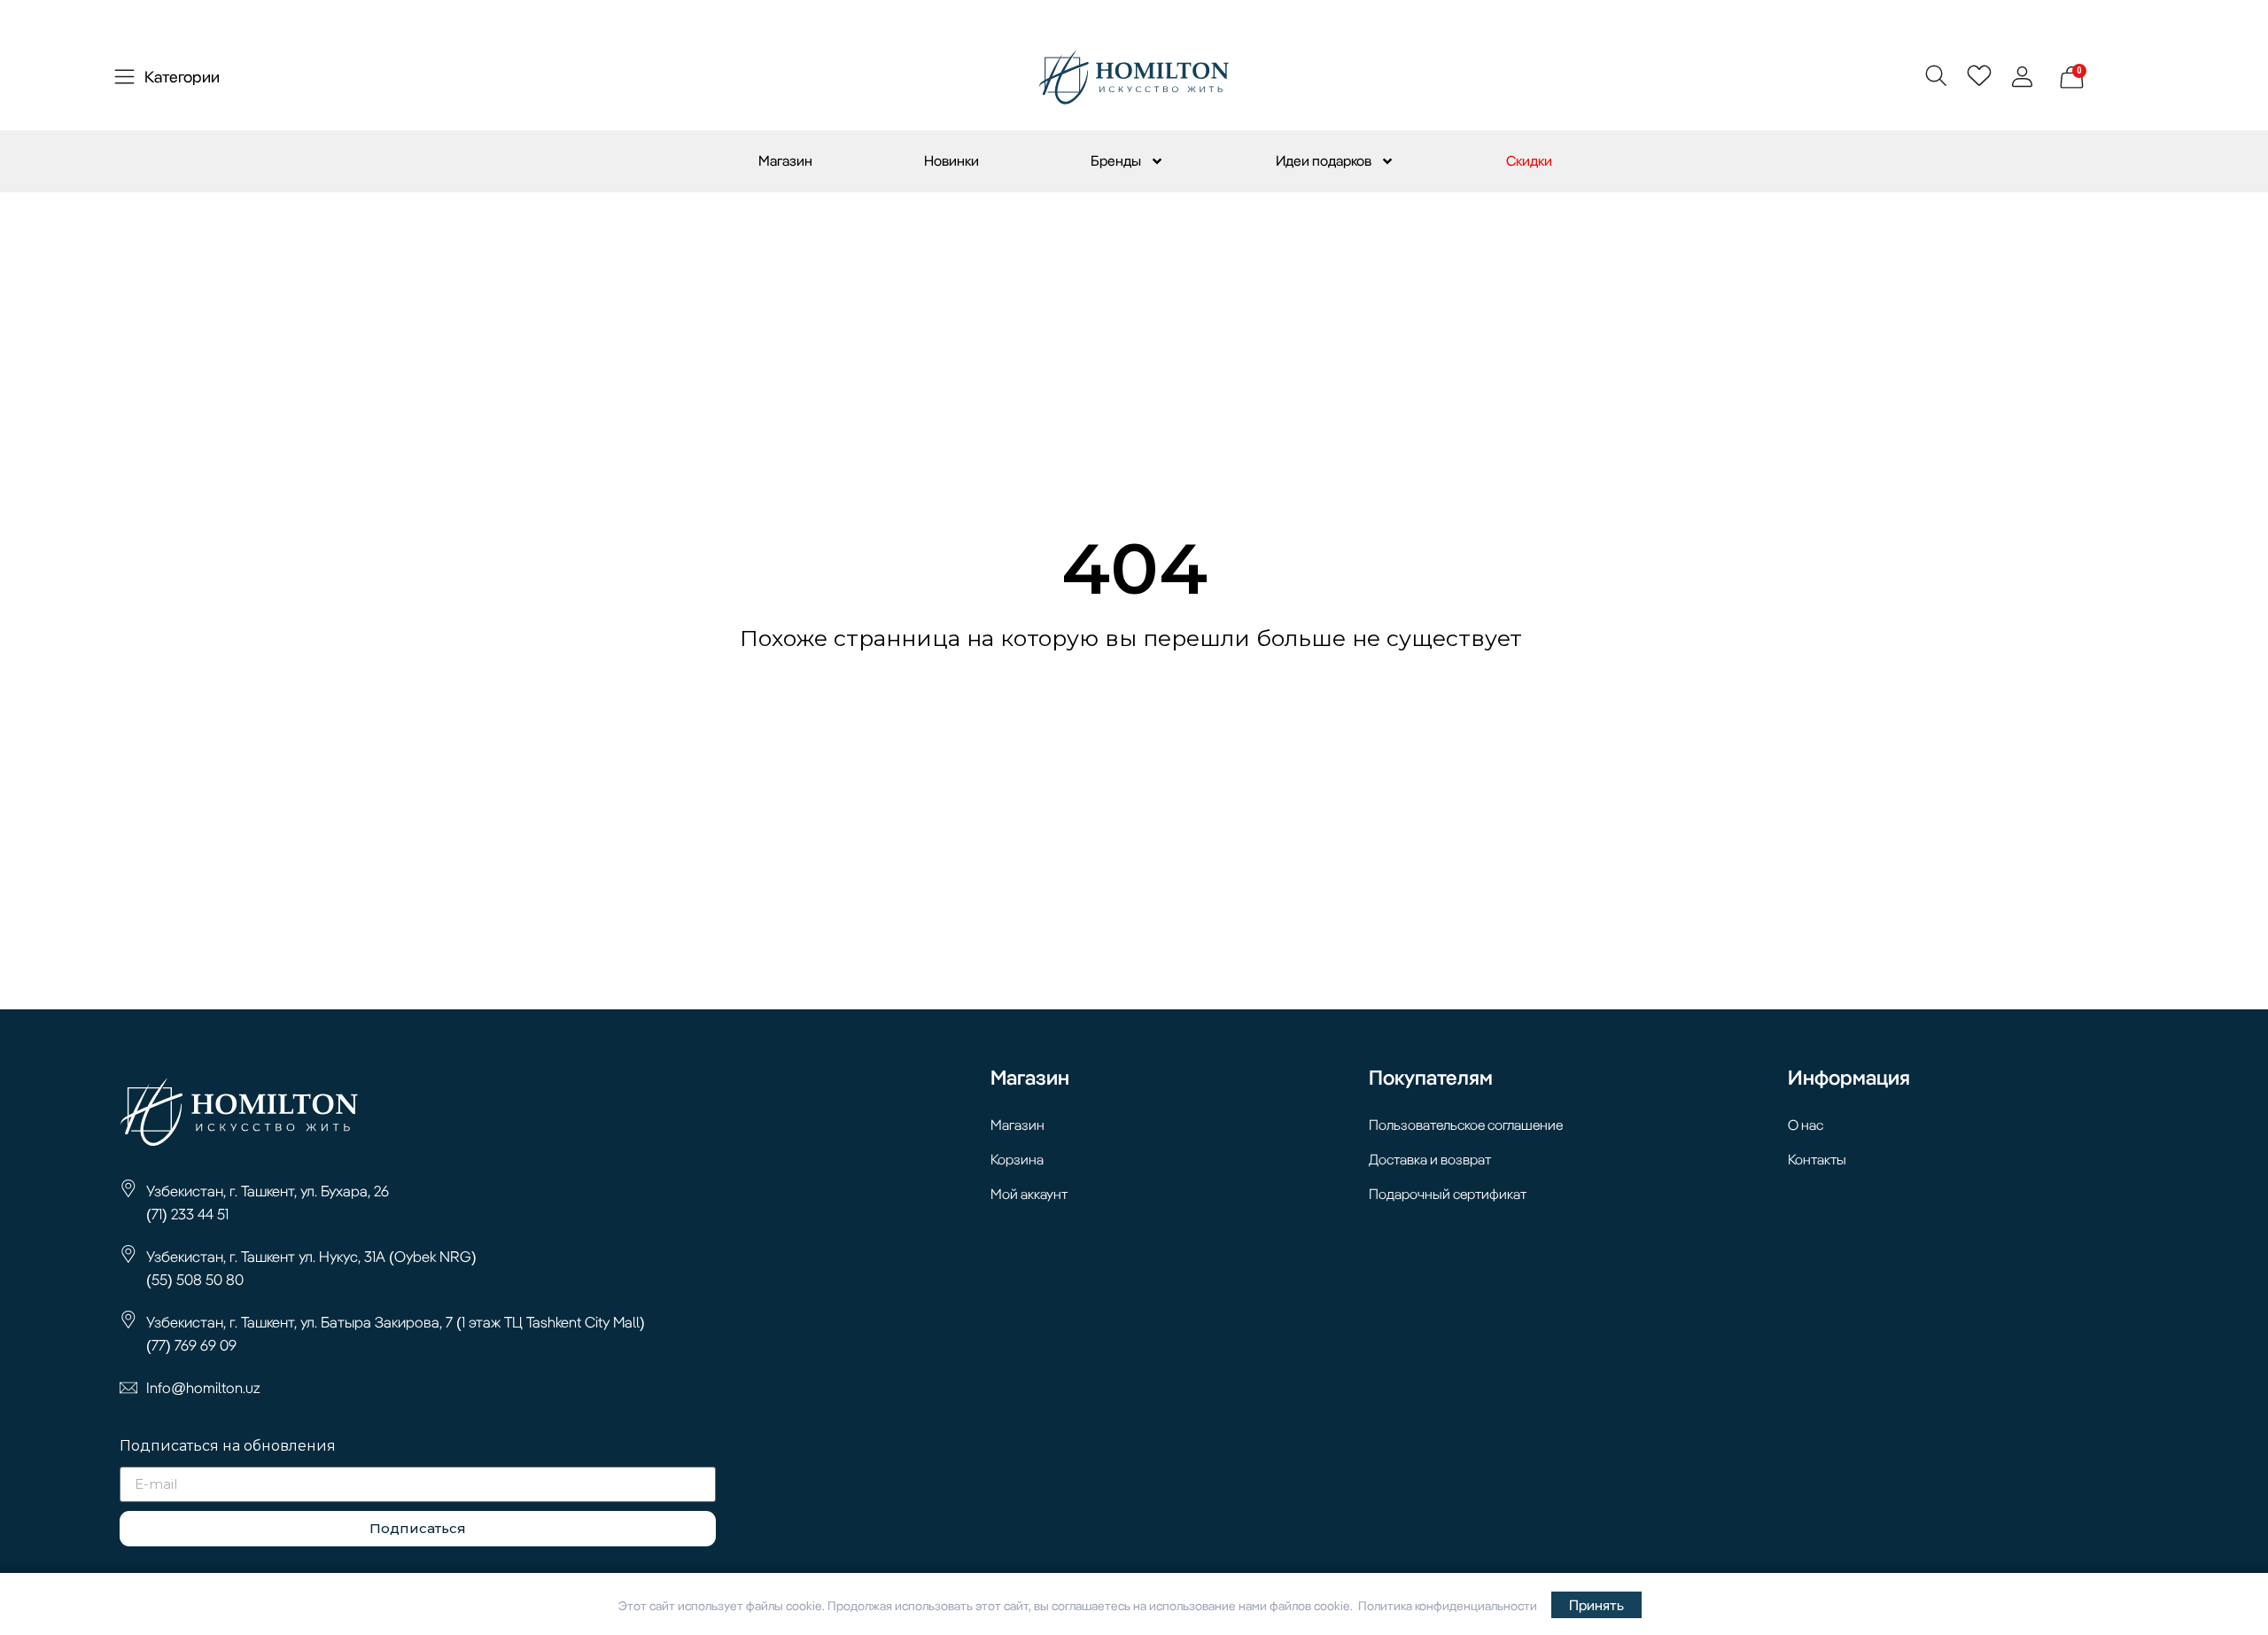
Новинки (951, 160)
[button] (1935, 75)
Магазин (785, 160)
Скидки (1529, 160)
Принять (1596, 1605)
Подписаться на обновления (228, 1447)
